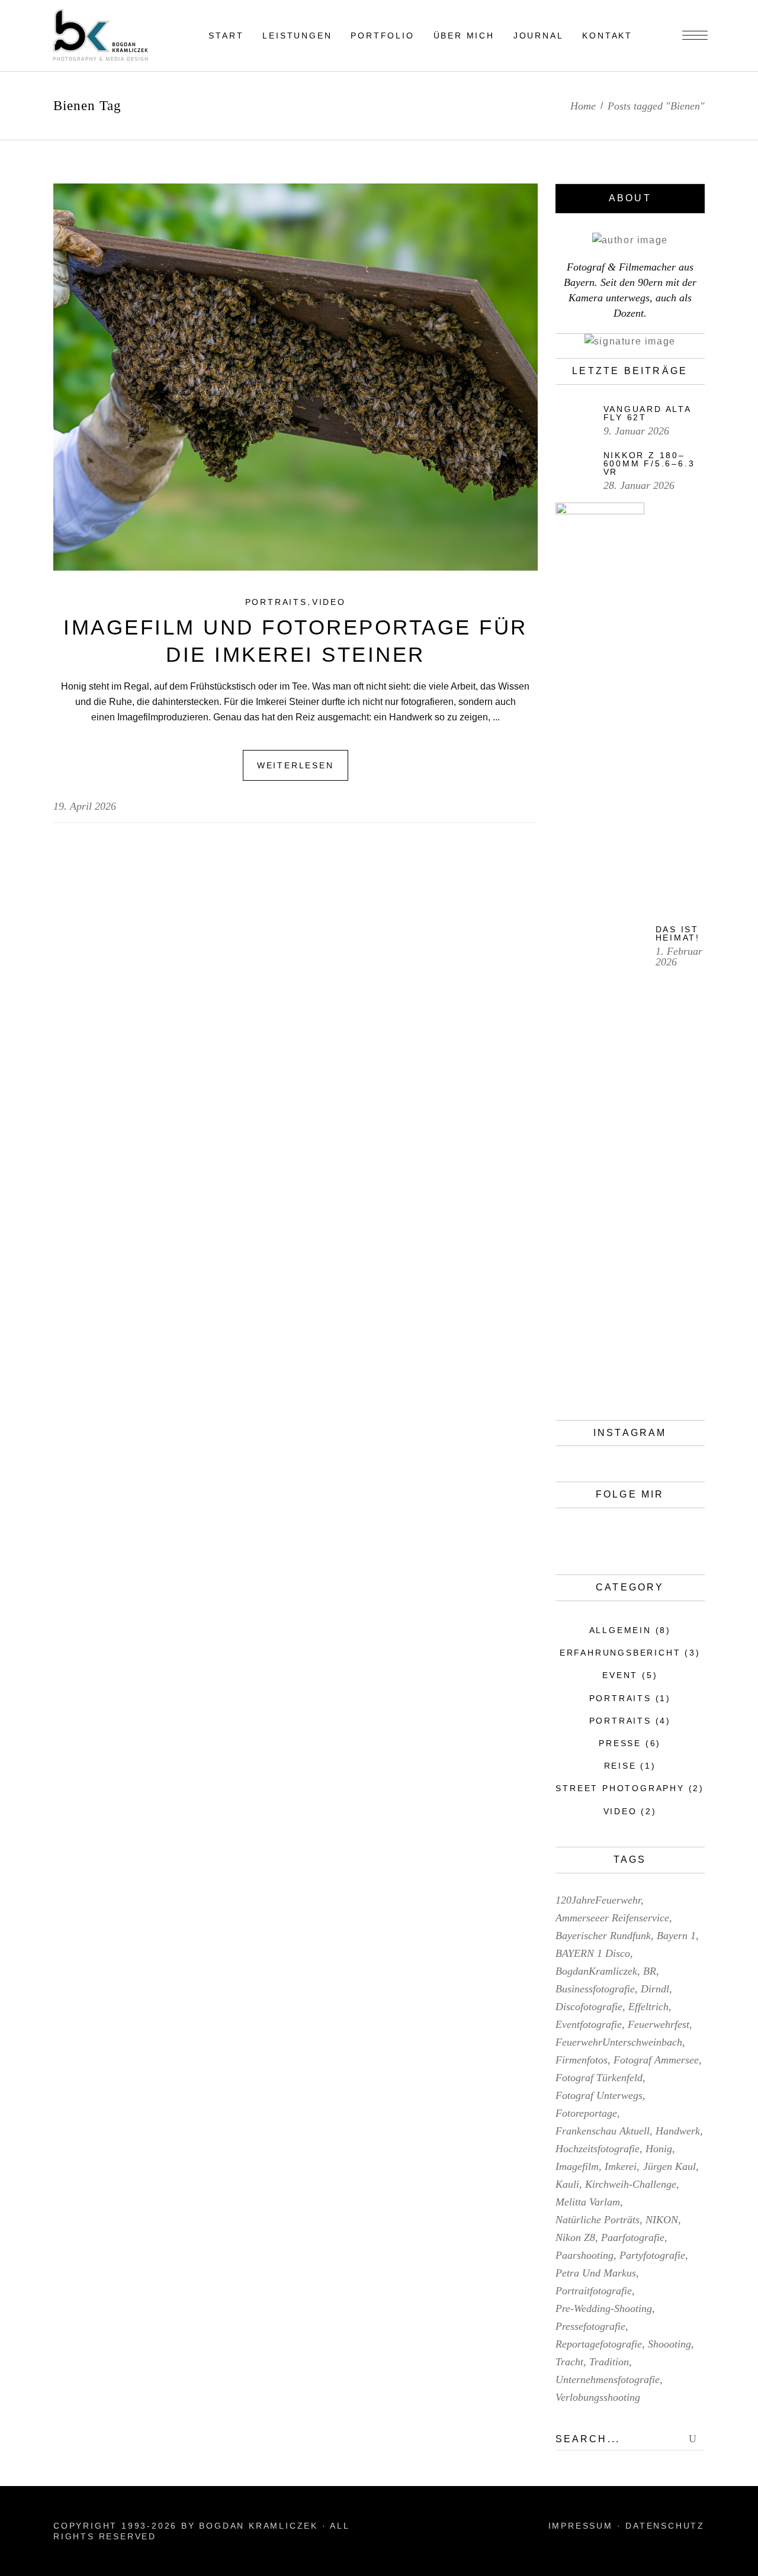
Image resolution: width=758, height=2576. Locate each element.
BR (650, 1971)
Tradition (609, 2362)
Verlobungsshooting (598, 2397)
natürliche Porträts (598, 2220)
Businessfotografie (595, 1989)
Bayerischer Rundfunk (603, 1936)
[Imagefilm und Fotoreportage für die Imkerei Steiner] (296, 377)
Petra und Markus (596, 2273)
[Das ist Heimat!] (600, 946)
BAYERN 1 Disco (593, 1953)
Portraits (276, 602)
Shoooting (669, 2344)
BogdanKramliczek (596, 1971)
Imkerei (621, 2166)
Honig (659, 2149)
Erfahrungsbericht (620, 1653)
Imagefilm (577, 2166)
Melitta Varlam (588, 2202)
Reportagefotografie (599, 2344)
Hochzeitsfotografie (598, 2149)
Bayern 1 (676, 1936)
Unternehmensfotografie (608, 2379)
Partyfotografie (652, 2255)
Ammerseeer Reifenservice (612, 1918)
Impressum (581, 2526)
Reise (620, 1766)
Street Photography (620, 1788)
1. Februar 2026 (679, 957)
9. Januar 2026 (636, 431)
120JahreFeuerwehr (598, 1900)
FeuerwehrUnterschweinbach (619, 2042)
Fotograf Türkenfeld (599, 2078)
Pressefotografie (590, 2326)
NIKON (662, 2220)
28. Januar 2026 (639, 485)
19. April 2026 (85, 806)
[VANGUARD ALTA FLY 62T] (574, 421)
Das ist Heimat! (678, 933)
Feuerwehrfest (659, 2024)
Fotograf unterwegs (599, 2095)
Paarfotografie (633, 2237)
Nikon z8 (575, 2237)
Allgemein (620, 1630)
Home (583, 106)
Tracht (569, 2362)
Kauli (567, 2184)
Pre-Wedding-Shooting (604, 2308)
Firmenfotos (582, 2060)
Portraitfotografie (594, 2291)
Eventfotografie (589, 2024)
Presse (620, 1743)
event (620, 1675)
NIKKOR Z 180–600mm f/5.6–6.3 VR (649, 463)
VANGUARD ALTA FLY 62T (647, 413)
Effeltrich (648, 2007)
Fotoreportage (586, 2113)
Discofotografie (589, 2007)
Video (329, 602)
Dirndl (655, 1989)
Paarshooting (584, 2255)
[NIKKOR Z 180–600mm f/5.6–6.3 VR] (574, 469)
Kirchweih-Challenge (631, 2184)
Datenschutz (665, 2526)
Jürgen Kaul (669, 2166)
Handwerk (678, 2131)
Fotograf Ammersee (656, 2060)
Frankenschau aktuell (603, 2131)
